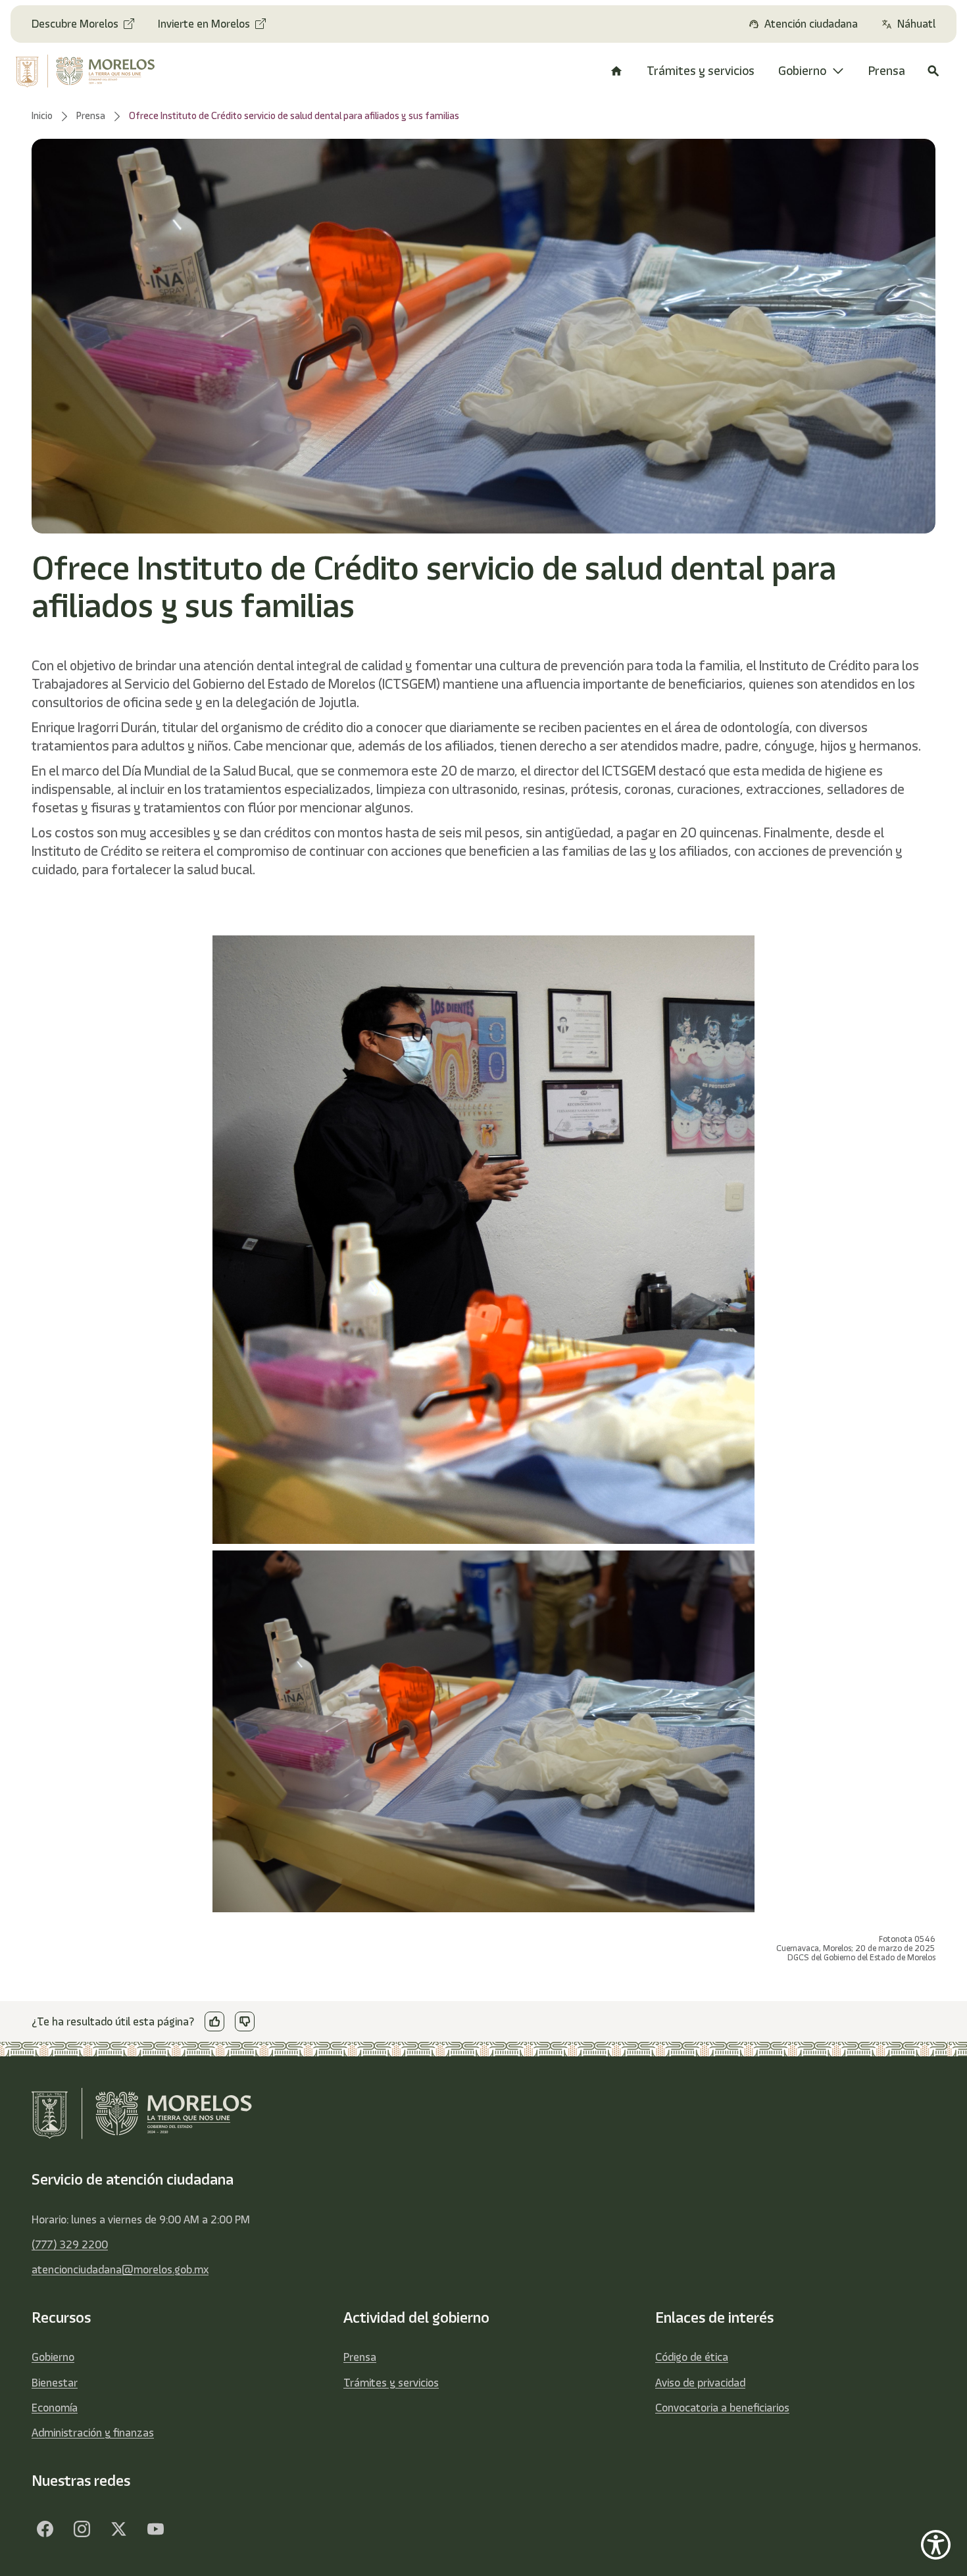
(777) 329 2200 (70, 2244)
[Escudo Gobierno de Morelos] (94, 71)
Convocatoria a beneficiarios (722, 2408)
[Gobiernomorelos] (82, 2529)
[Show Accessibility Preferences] (936, 2545)
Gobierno (53, 2357)
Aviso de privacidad (700, 2383)
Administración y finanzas (93, 2433)
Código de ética (692, 2357)
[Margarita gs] (118, 2529)
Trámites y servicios (391, 2383)
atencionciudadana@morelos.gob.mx (120, 2269)
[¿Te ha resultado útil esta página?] (214, 2021)
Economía (55, 2408)
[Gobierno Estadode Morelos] (45, 2529)
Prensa (360, 2357)
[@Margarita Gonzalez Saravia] (155, 2529)
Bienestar (55, 2383)
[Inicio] (616, 71)
